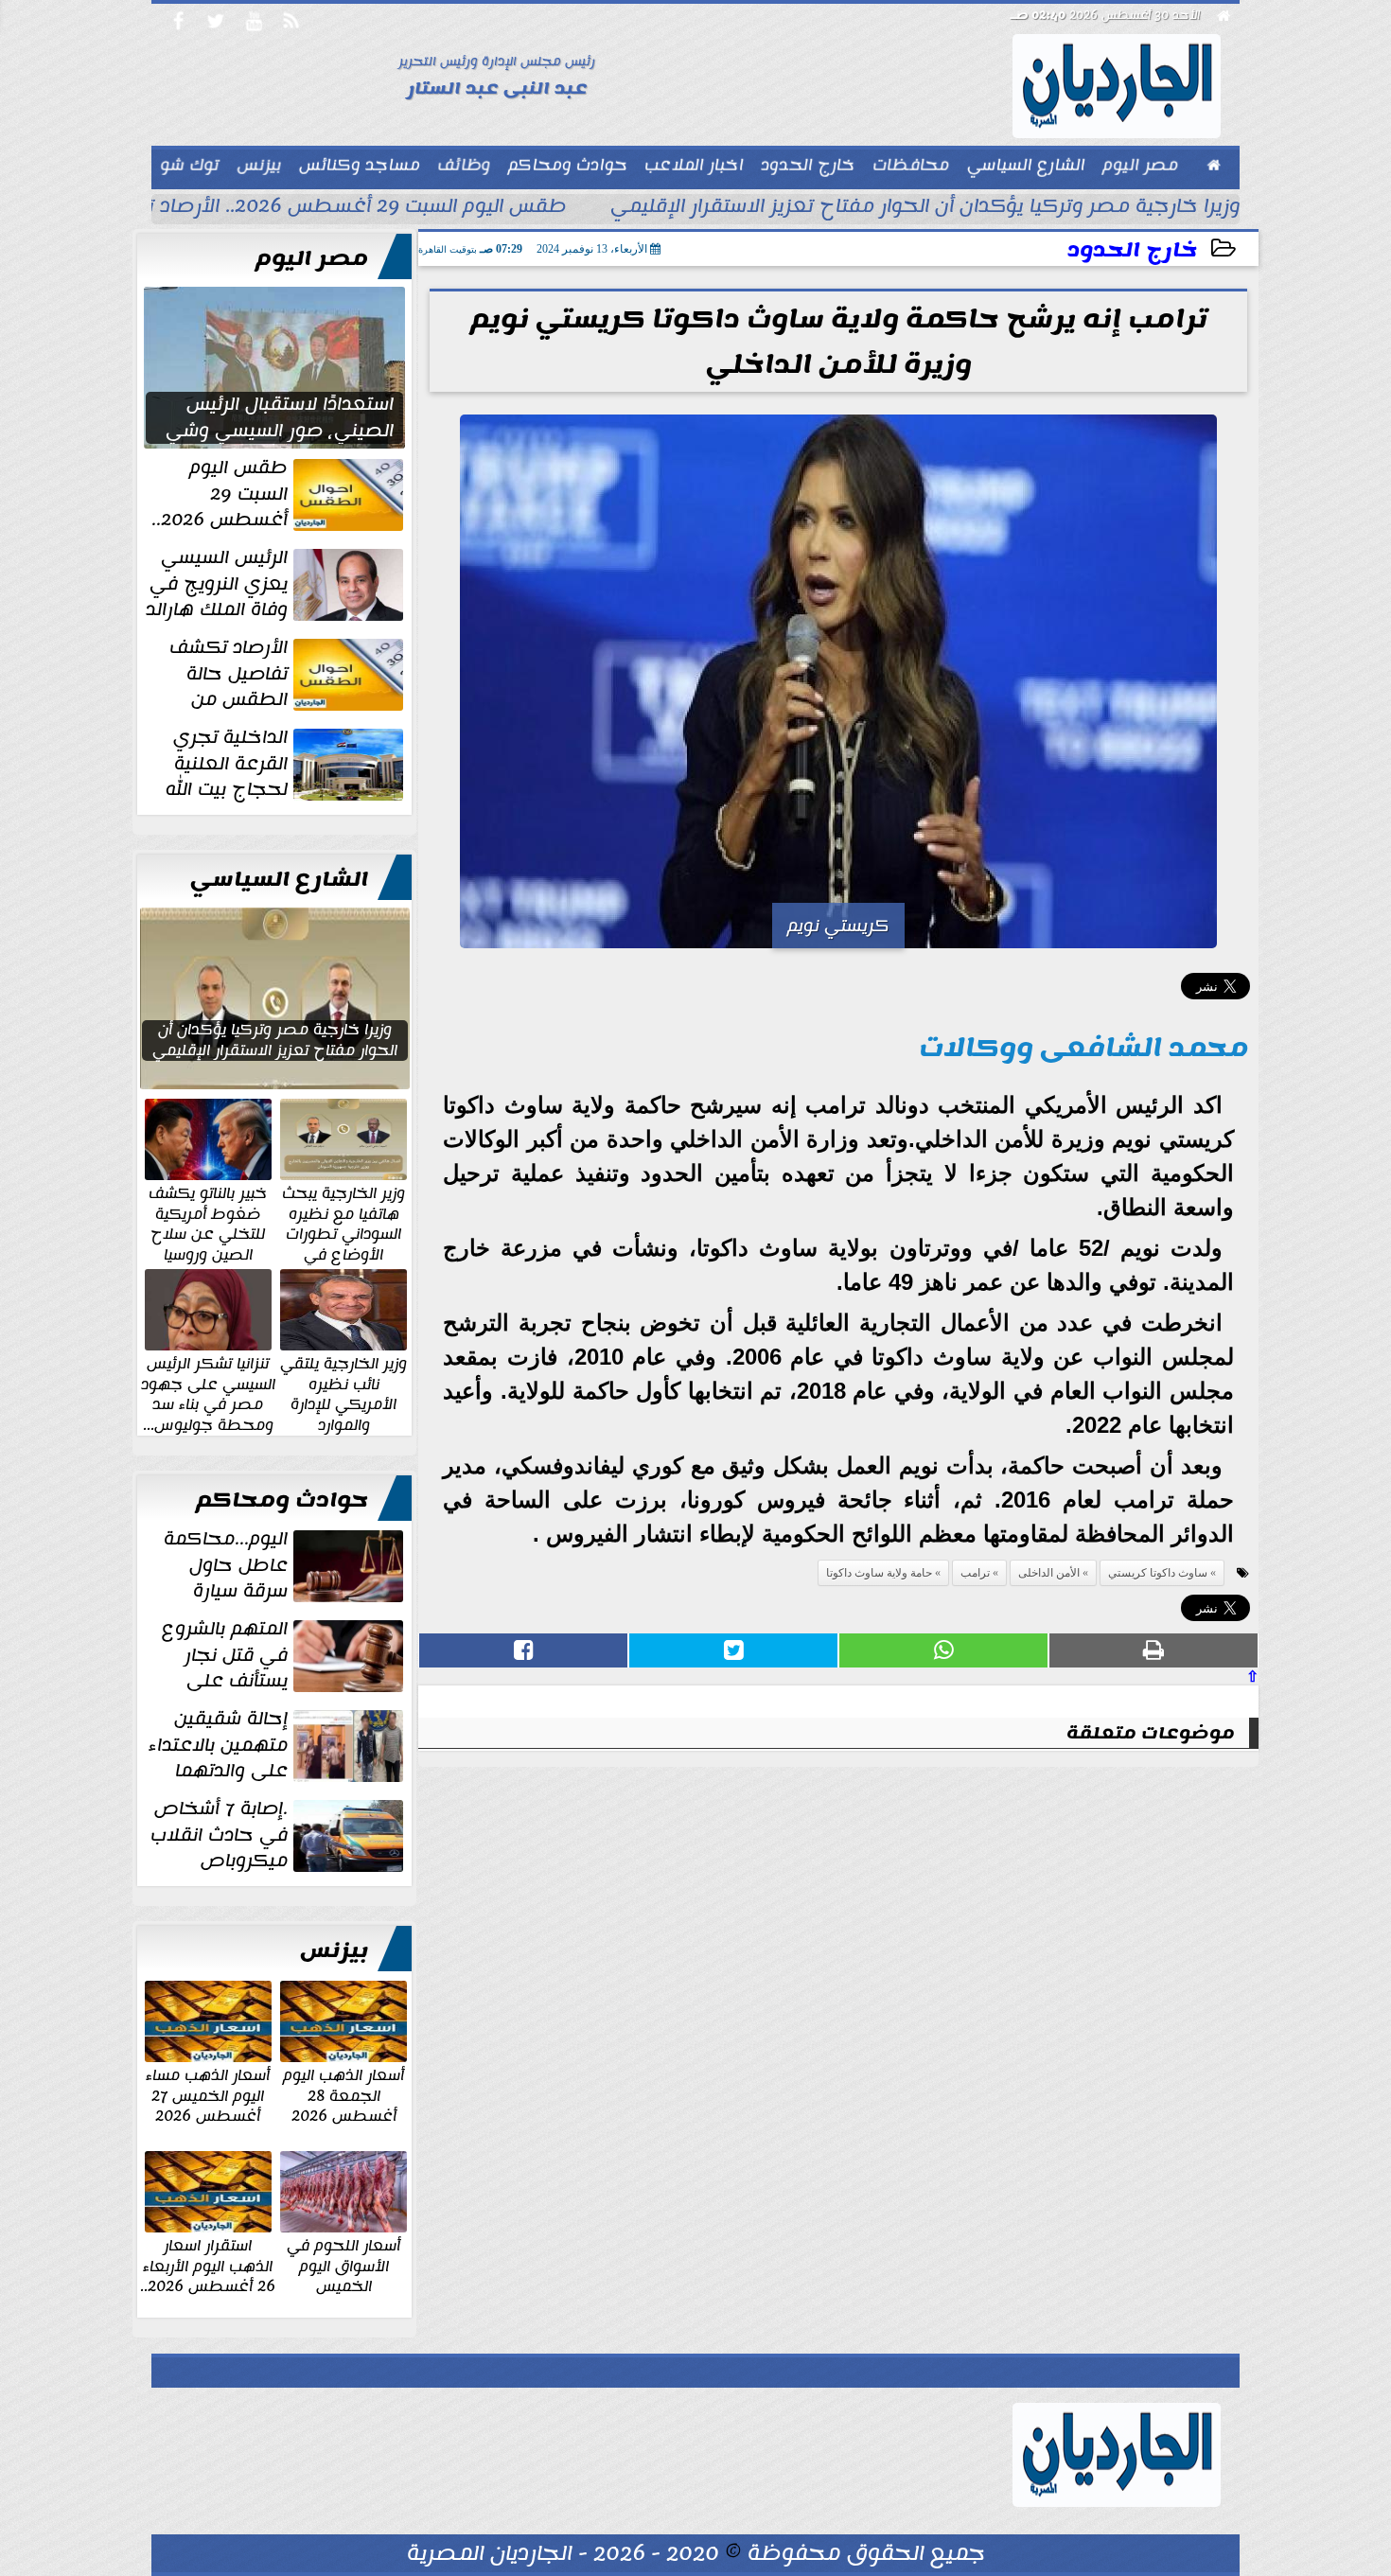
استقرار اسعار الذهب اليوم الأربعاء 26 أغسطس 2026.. (208, 2265)
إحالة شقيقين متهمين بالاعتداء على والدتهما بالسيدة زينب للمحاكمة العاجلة (278, 1745)
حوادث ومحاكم (282, 1500)
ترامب (975, 1573)
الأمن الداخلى (1049, 1573)
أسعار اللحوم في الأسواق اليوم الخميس (343, 2265)
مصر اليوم (312, 258)
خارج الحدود (1132, 250)
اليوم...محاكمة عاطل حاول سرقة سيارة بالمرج (285, 1565)
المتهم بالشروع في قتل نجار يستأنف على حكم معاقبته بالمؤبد (284, 1655)
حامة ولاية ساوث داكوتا (879, 1573)
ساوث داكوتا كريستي (1158, 1573)
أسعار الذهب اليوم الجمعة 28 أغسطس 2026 (343, 2095)
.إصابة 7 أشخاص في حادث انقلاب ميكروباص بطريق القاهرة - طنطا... (279, 1835)
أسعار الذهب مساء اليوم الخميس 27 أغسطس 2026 (208, 2095)
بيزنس (334, 1950)
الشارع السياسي (279, 879)
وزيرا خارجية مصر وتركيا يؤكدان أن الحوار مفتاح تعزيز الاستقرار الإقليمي (925, 208)
